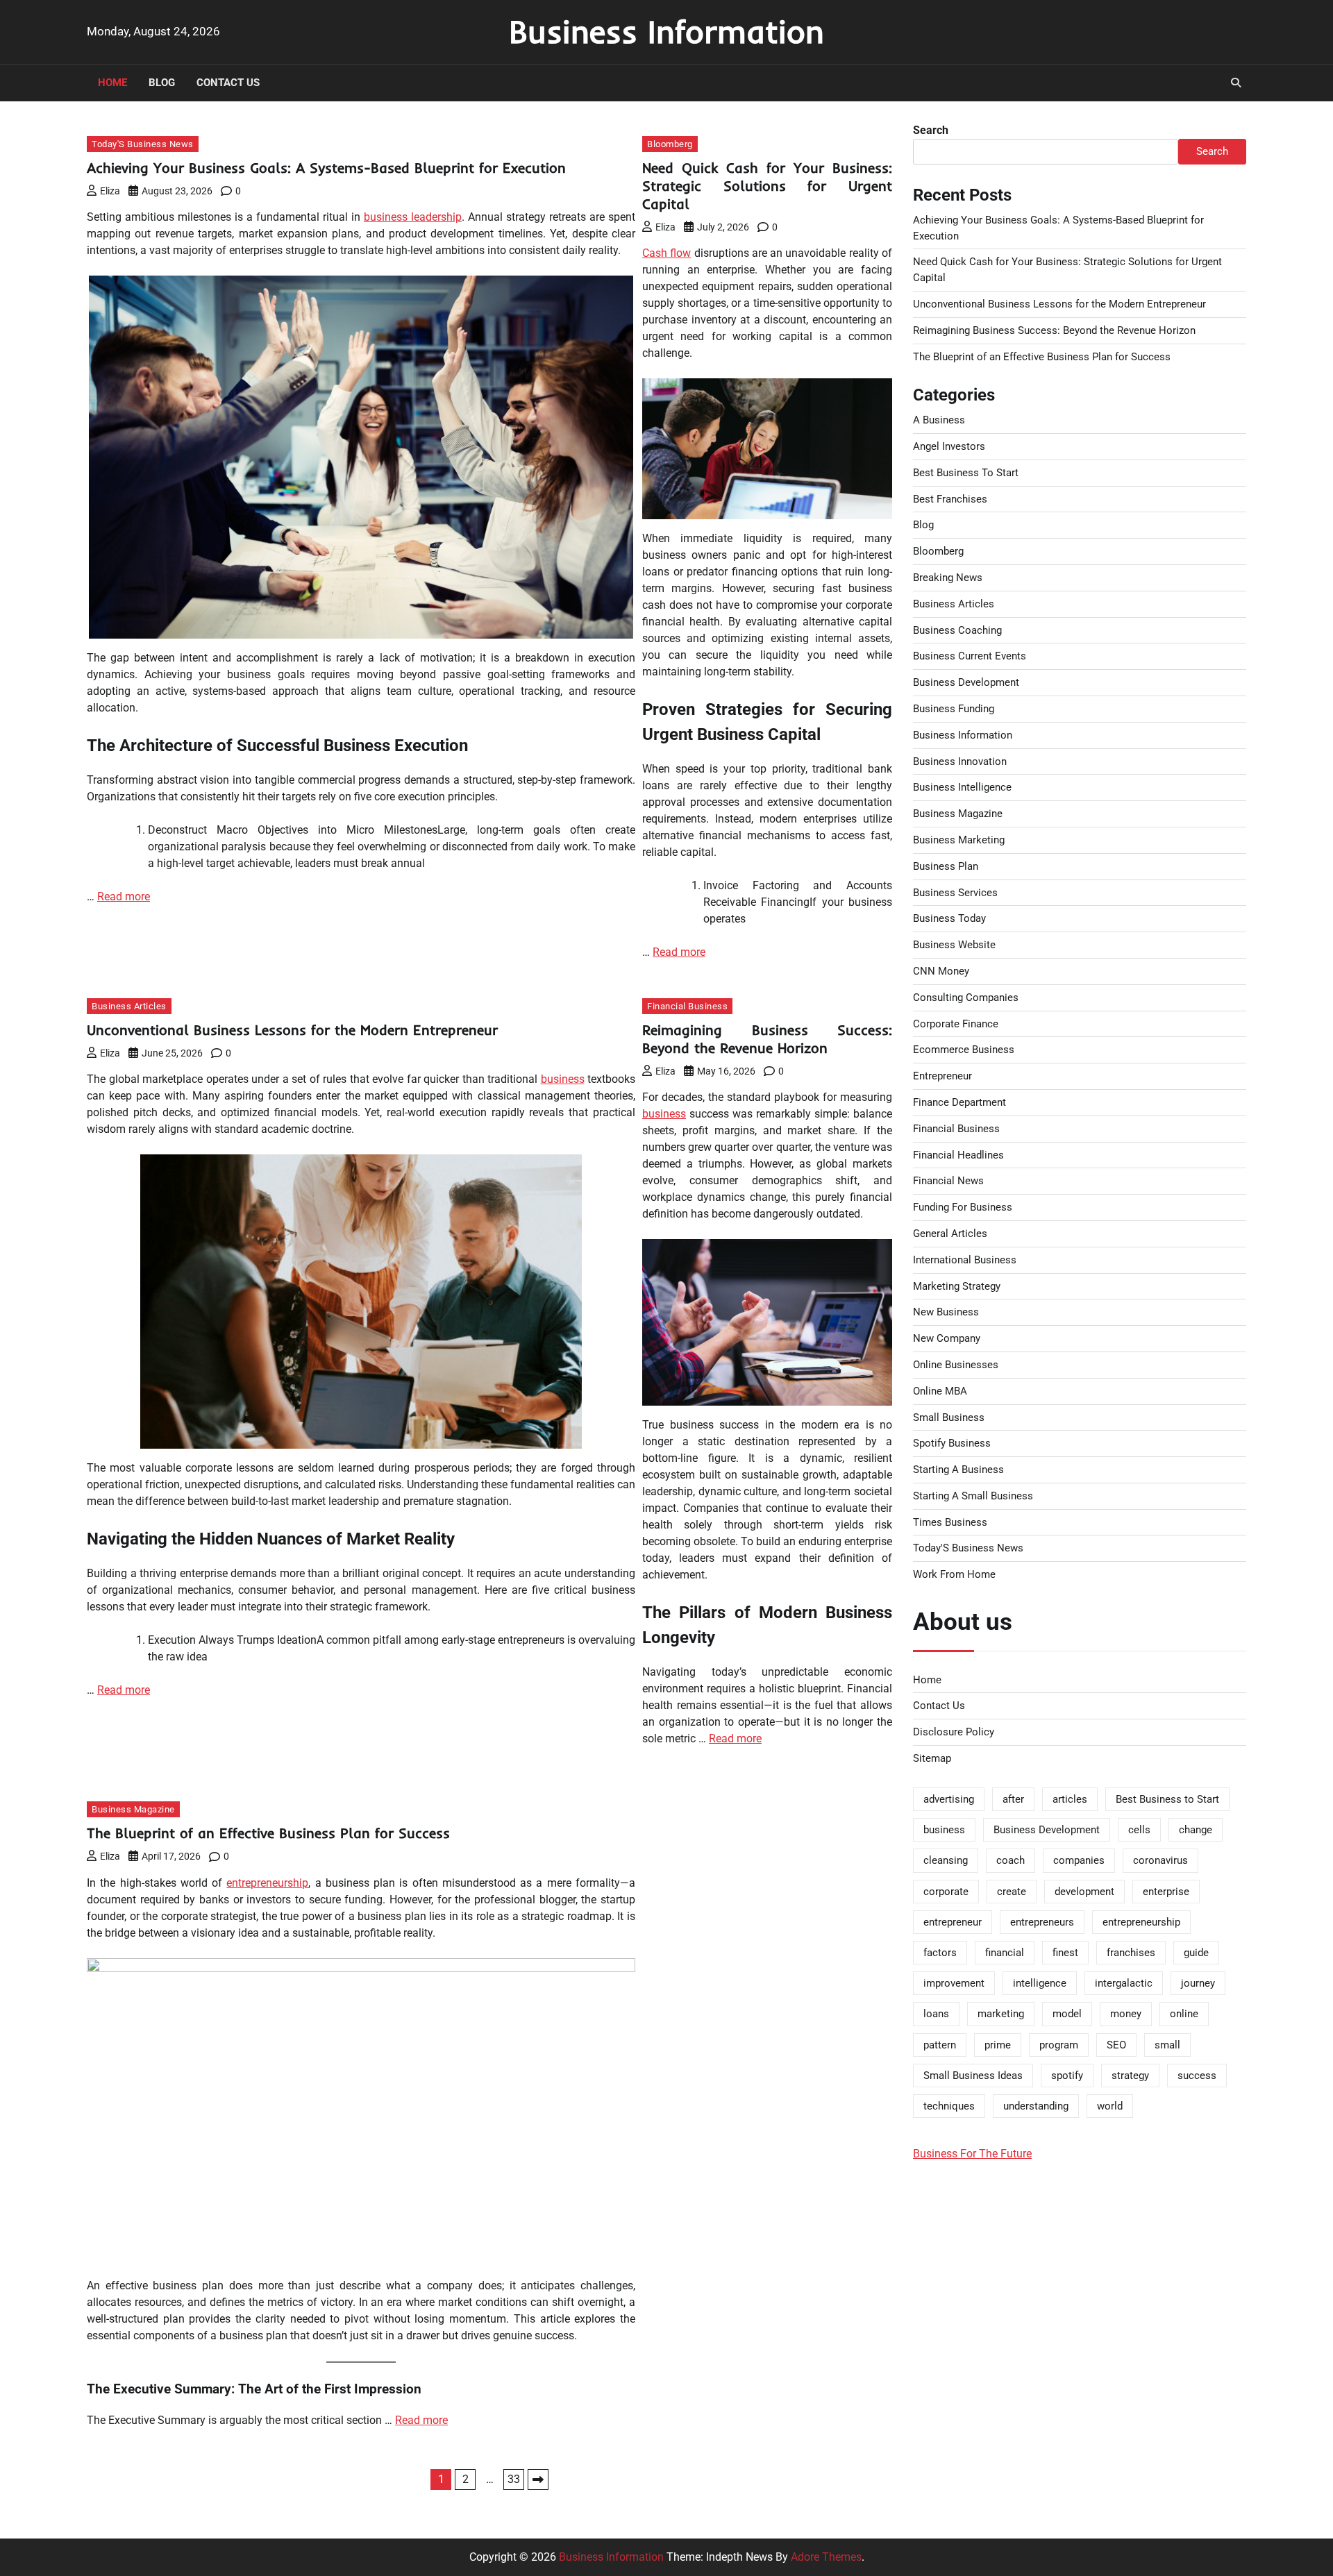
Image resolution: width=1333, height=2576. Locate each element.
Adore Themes (826, 2557)
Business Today (949, 918)
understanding (1036, 2106)
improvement (954, 1983)
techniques (949, 2106)
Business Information (666, 31)
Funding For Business (963, 1207)
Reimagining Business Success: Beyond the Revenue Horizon (767, 1039)
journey (1198, 1983)
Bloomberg (670, 144)
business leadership (413, 217)
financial (1005, 1953)
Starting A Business (958, 1470)
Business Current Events (970, 656)
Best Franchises (950, 499)
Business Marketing (959, 840)
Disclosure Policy (954, 1732)
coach (1011, 1860)
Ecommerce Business (964, 1050)
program (1059, 2045)
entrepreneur (953, 1922)
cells (1139, 1830)
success (1197, 2076)
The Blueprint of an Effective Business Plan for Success (268, 1833)
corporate (946, 1892)
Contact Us (228, 83)
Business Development (966, 682)
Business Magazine (133, 1809)
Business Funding (954, 709)
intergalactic (1124, 1983)
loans (936, 2014)
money (1126, 2014)
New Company (947, 1338)
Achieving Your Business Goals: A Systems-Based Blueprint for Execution (326, 168)
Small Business (949, 1417)
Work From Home (954, 1574)
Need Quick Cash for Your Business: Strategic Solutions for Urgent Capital (767, 186)
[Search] (1236, 83)
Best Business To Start (966, 473)
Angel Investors (949, 446)
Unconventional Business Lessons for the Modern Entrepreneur (292, 1030)
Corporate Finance (956, 1024)
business (563, 1079)
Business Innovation (960, 761)
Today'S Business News (143, 144)
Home (112, 83)
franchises (1131, 1953)
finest (1065, 1953)
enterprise (1166, 1892)
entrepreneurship (267, 1883)
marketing (1001, 2014)
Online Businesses (956, 1365)
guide (1196, 1953)
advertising (949, 1799)
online (1184, 2014)
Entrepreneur (942, 1076)
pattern (940, 2045)
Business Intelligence (962, 787)
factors (940, 1953)
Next (538, 2480)
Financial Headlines (958, 1155)
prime (998, 2045)
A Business (939, 420)
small (1167, 2045)
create (1012, 1892)
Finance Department (959, 1102)
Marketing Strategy (957, 1286)
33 (514, 2479)
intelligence (1040, 1983)
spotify (1067, 2076)
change (1196, 1830)
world (1110, 2106)
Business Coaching (957, 630)
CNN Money (941, 971)
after (1013, 1799)
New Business (946, 1312)
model (1067, 2014)
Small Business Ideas (973, 2076)
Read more (124, 896)
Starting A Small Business (973, 1496)
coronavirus (1160, 1860)
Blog (162, 83)
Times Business (950, 1522)
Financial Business (687, 1006)
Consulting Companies (966, 997)
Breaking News (948, 578)
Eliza (110, 191)
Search (931, 130)
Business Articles (129, 1006)
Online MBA (940, 1391)
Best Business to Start (1167, 1799)
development (1084, 1892)
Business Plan (946, 866)
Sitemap (932, 1758)
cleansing (946, 1860)
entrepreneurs (1042, 1922)
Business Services (955, 893)
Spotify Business (952, 1443)
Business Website (954, 945)
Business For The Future (972, 2154)
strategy (1130, 2076)
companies (1079, 1860)
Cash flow (666, 253)
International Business (965, 1260)
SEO (1116, 2045)
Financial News (948, 1181)
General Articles (950, 1234)
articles (1070, 1799)
